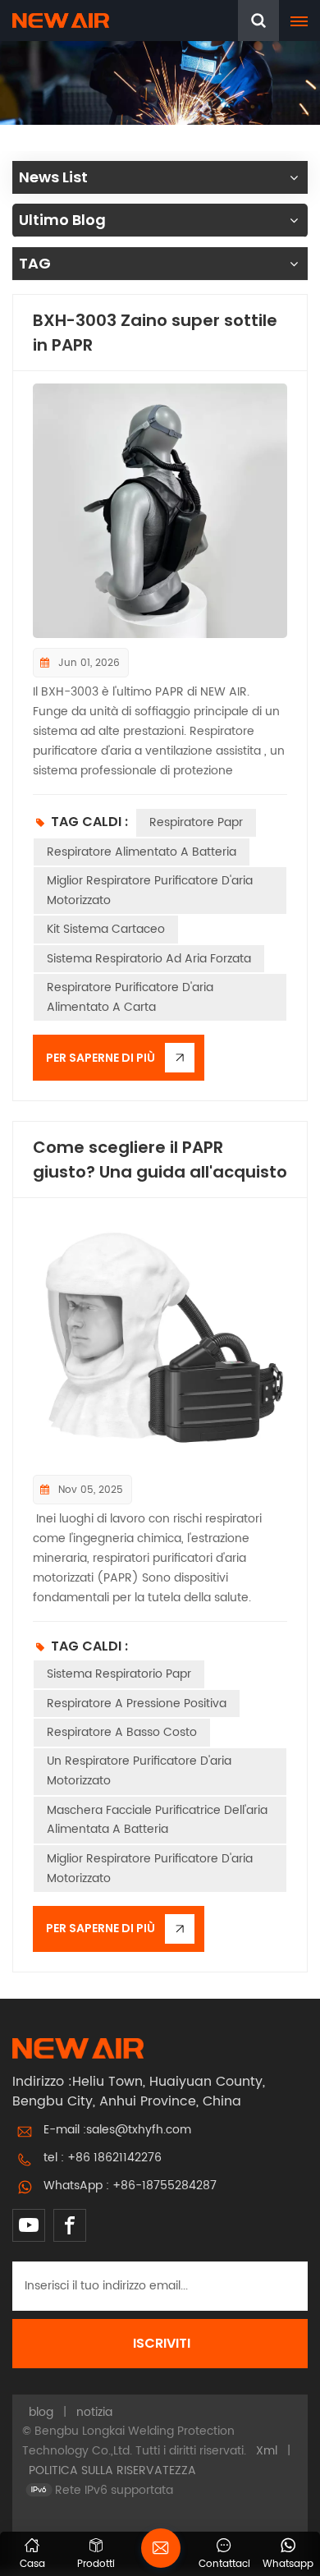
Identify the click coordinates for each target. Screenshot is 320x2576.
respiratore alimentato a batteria (142, 852)
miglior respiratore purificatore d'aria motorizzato (150, 891)
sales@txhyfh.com (139, 2130)
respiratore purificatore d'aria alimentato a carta (130, 997)
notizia (94, 2412)
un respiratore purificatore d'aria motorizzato (139, 1771)
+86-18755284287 (165, 2186)
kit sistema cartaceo (106, 929)
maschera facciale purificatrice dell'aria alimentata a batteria (157, 1820)
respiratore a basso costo (122, 1732)
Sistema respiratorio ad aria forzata (149, 959)
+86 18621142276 (114, 2158)
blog (41, 2412)
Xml (267, 2451)
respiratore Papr (196, 822)
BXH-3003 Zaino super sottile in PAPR (155, 333)
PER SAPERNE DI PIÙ (101, 1058)
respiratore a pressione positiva (137, 1704)
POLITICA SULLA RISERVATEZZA (112, 2470)
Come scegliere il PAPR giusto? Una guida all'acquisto (160, 1159)
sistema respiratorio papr (119, 1674)
